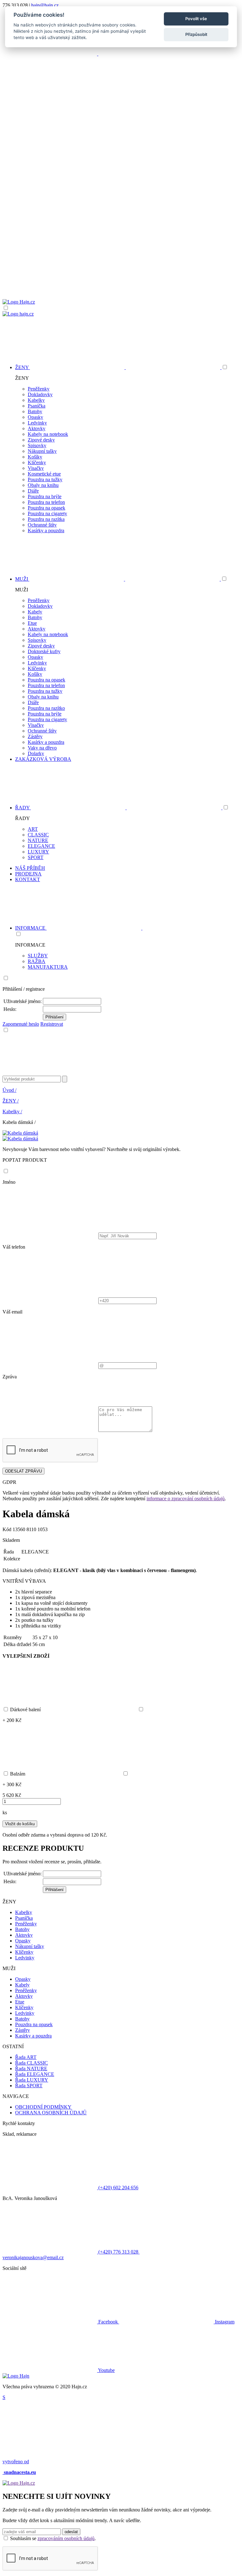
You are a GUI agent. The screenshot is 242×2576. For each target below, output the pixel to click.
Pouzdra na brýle (45, 496)
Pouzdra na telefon (46, 502)
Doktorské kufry (44, 651)
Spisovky (37, 445)
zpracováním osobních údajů (66, 2538)
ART (33, 829)
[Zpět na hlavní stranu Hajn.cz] (19, 302)
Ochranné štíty (42, 525)
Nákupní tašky (42, 451)
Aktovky (37, 428)
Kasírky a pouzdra (46, 530)
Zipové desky (41, 440)
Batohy (35, 411)
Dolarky (36, 753)
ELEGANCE (41, 846)
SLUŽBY (38, 956)
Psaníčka (37, 406)
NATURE (38, 840)
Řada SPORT (29, 2086)
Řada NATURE (31, 2069)
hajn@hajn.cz (45, 5)
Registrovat (52, 1024)
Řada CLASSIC (32, 2063)
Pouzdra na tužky (45, 479)
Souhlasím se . (53, 2538)
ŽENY (11, 1101)
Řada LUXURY (32, 2080)
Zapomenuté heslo (21, 1024)
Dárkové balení (26, 1710)
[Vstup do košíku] (121, 275)
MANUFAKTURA (48, 967)
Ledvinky (37, 423)
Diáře (33, 491)
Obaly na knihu (43, 485)
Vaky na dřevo (42, 748)
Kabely (35, 612)
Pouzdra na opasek (46, 508)
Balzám (18, 1774)
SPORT (36, 857)
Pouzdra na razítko (46, 708)
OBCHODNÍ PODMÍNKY (43, 2107)
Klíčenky (37, 462)
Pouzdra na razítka (46, 519)
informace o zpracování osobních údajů (186, 1499)
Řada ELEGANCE (35, 2074)
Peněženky (39, 389)
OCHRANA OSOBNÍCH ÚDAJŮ (51, 2113)
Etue (32, 623)
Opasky (35, 417)
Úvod (9, 1090)
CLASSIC (38, 835)
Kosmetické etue (44, 474)
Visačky (36, 468)
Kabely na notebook (48, 434)
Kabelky (36, 400)
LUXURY (38, 852)
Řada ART (26, 2057)
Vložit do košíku (20, 1824)
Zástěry (35, 736)
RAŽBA (37, 961)
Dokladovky (40, 394)
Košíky (35, 457)
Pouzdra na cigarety (47, 513)
